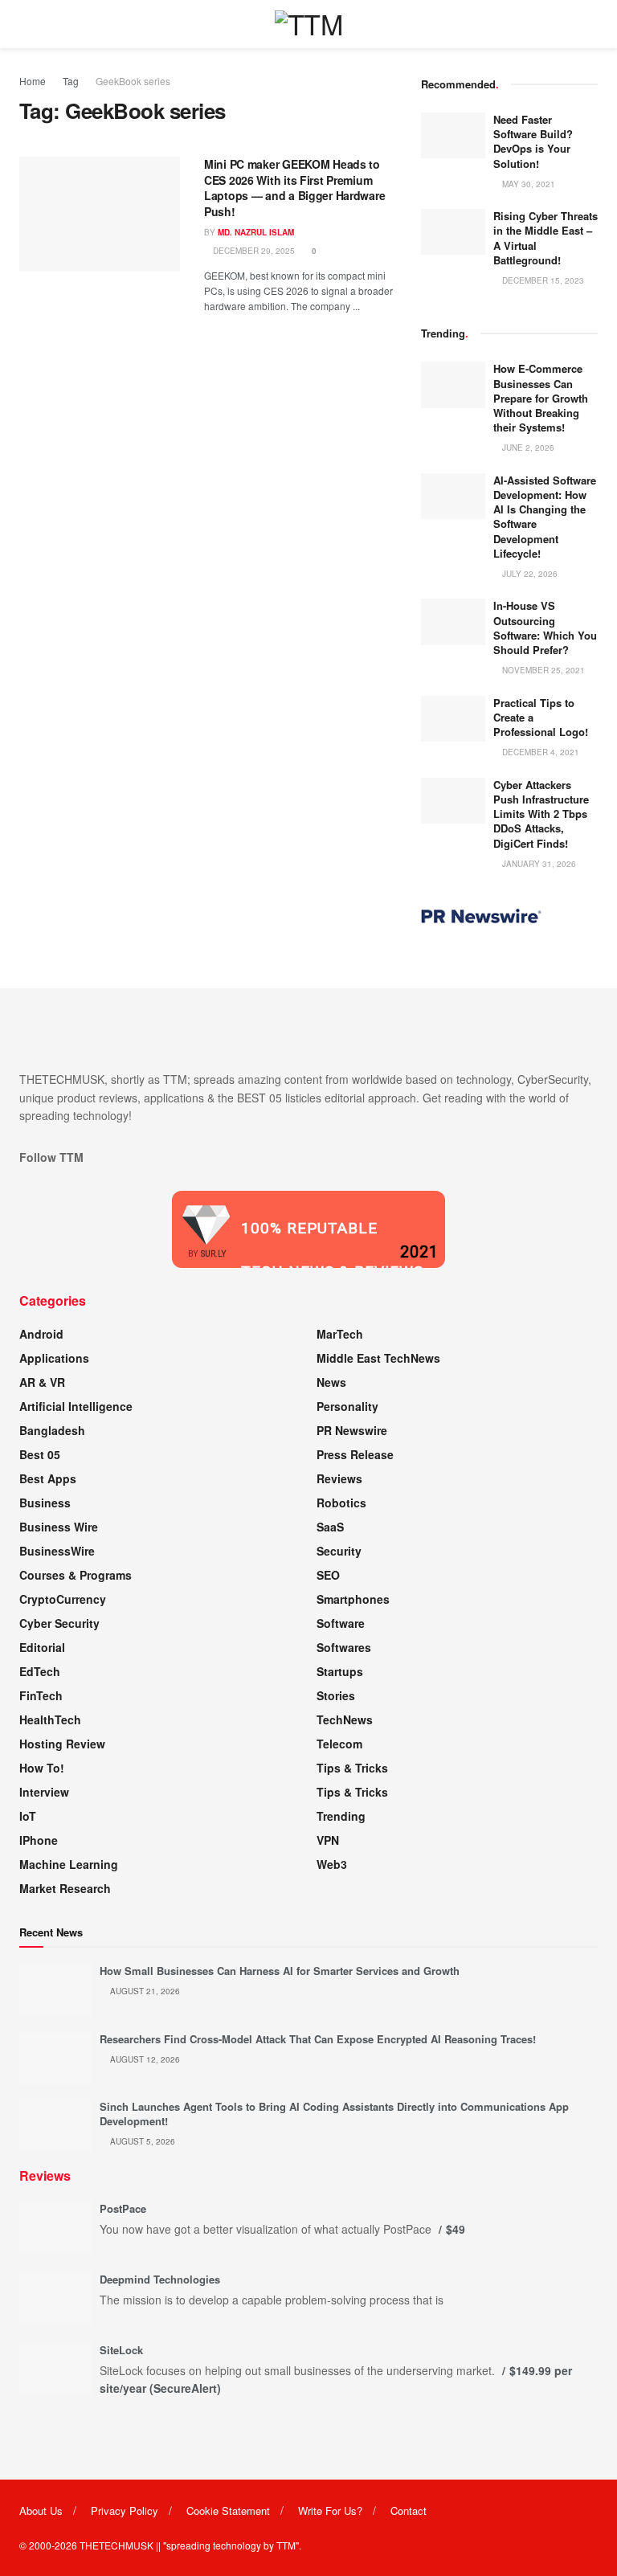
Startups (340, 1671)
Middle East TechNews (378, 1358)
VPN (328, 1840)
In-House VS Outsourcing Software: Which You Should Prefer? (545, 628)
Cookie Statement (228, 2511)
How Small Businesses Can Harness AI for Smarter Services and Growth (280, 1971)
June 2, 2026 (527, 448)
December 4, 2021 (539, 752)
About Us (41, 2511)
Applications (54, 1358)
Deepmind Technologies (160, 2279)
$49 (456, 2229)
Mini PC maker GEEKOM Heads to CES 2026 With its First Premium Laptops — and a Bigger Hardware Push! (294, 188)
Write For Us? (330, 2511)
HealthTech (50, 1719)
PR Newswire (352, 1430)
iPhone (39, 1840)
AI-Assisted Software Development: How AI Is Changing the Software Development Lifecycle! (545, 517)
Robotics (341, 1503)
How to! (42, 1768)
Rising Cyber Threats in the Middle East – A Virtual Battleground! (545, 238)
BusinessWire (57, 1551)
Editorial (42, 1647)
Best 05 (40, 1454)
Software (341, 1623)
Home (33, 81)
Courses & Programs (76, 1575)
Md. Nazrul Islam (256, 232)
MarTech (340, 1334)
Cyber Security (59, 1623)
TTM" (288, 2545)
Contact (409, 2511)
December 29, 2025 (253, 251)
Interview (44, 1792)
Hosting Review (62, 1744)
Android (41, 1334)
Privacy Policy (125, 2511)
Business (45, 1503)
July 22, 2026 (529, 574)
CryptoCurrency (63, 1599)
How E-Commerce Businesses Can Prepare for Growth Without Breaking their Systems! (541, 398)
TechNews (345, 1719)
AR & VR (42, 1382)
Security (339, 1551)
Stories (336, 1695)
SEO (328, 1575)
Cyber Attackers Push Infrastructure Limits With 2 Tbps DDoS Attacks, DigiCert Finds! (541, 814)
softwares (344, 1647)
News (331, 1382)
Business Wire (59, 1527)
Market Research (65, 1888)
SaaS (330, 1527)
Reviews (339, 1478)
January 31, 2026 (538, 864)
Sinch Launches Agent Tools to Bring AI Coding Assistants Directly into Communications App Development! (334, 2114)
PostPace (123, 2208)
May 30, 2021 (527, 184)
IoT (28, 1816)
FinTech (41, 1695)
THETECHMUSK (116, 2545)
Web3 (332, 1864)
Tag (71, 81)
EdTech (40, 1671)
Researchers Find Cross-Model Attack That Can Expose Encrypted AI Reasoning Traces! (318, 2039)
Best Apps (48, 1478)
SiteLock (121, 2350)
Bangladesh (52, 1430)
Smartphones (353, 1599)
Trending (341, 1816)
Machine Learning (69, 1864)
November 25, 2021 (542, 670)
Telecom (339, 1744)
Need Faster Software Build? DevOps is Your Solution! (533, 141)
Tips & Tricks (352, 1768)
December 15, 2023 (542, 280)
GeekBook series (133, 81)
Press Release (355, 1454)
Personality (347, 1406)
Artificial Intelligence (76, 1406)
